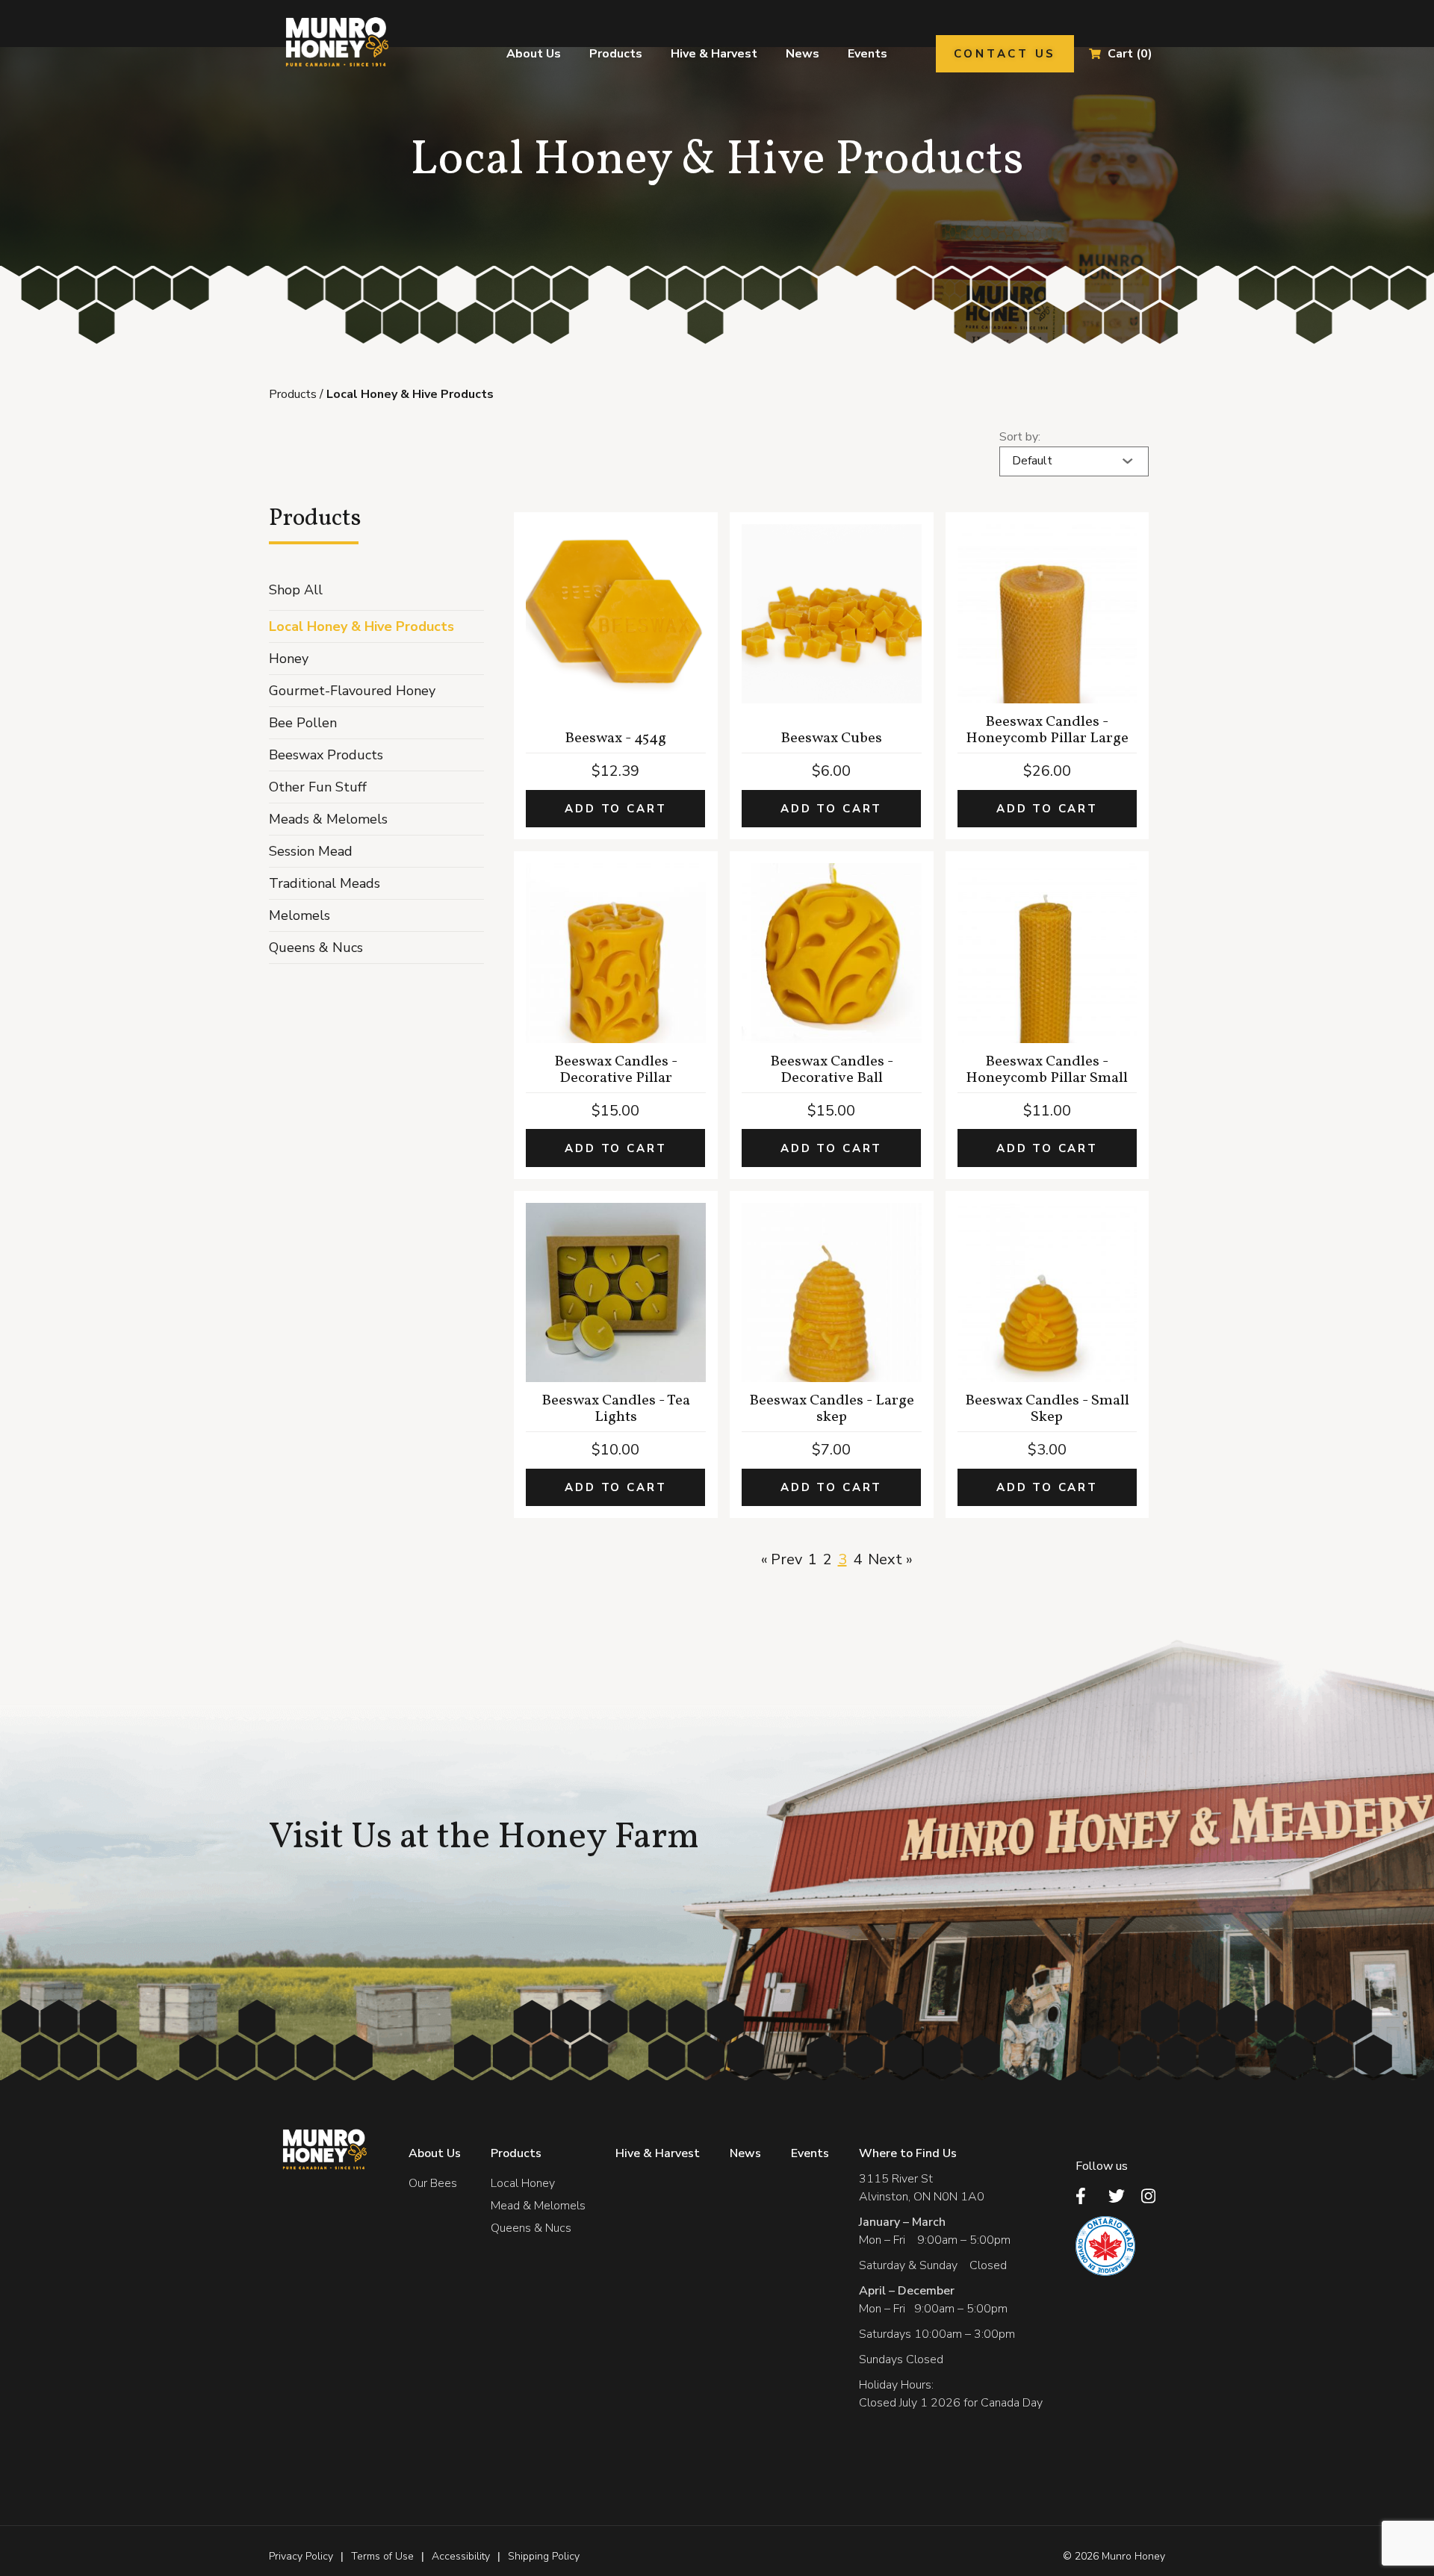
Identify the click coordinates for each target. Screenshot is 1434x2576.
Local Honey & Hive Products (361, 626)
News (803, 54)
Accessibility (461, 2556)
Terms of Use (382, 2556)
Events (867, 54)
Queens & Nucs (316, 948)
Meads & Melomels (328, 819)
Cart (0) (1130, 54)
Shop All (296, 590)
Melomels (299, 915)
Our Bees (433, 2183)
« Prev (782, 1559)
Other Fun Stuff (318, 787)
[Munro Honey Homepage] (335, 42)
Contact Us (1005, 54)
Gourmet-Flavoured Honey (352, 691)
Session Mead (311, 851)
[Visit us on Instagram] (1153, 2196)
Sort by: (1020, 437)
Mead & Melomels (538, 2206)
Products (616, 54)
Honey (289, 659)
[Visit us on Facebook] (1087, 2196)
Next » (890, 1559)
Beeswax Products (326, 755)
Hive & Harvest (714, 54)
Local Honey (523, 2183)
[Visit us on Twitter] (1120, 2196)
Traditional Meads (325, 883)
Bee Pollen (303, 723)
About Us (534, 54)
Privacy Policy (301, 2556)
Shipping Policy (544, 2556)
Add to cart (615, 809)
